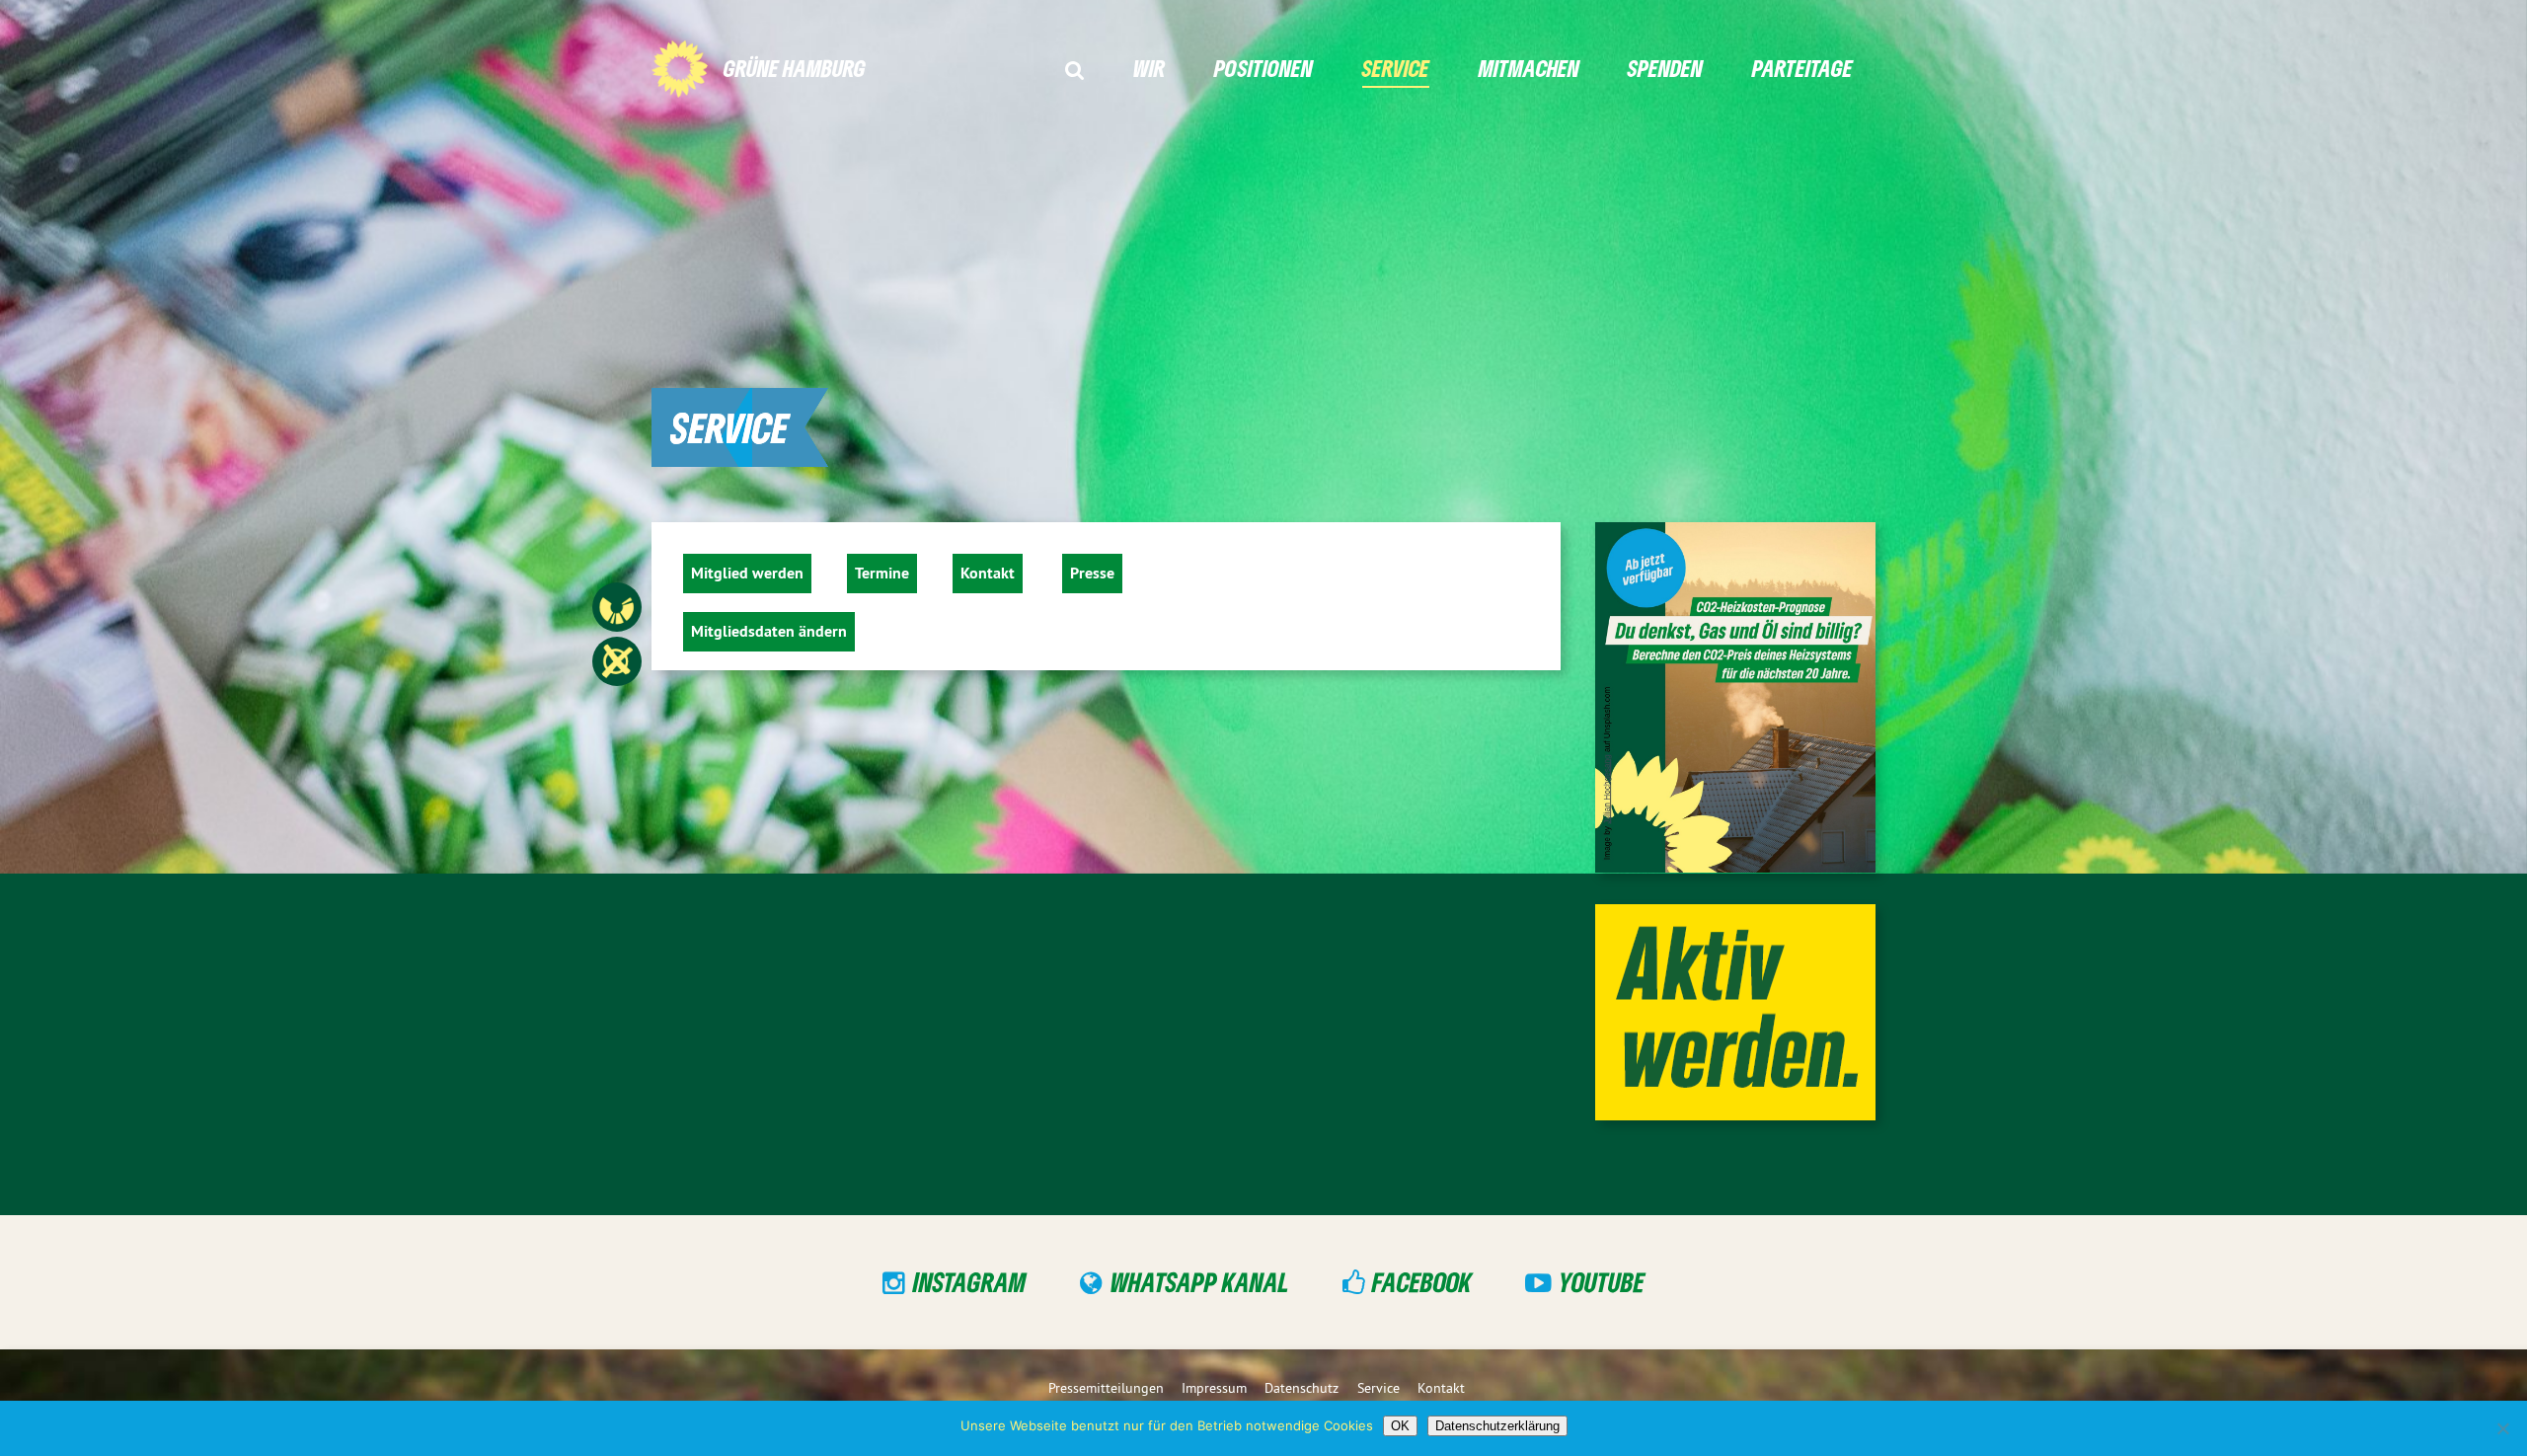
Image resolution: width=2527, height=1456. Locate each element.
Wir (1149, 68)
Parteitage (1802, 68)
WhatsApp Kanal (1200, 1281)
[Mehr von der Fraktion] (666, 607)
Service (1396, 68)
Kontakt (988, 573)
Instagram (970, 1281)
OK (1400, 1426)
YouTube (1602, 1281)
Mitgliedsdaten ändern (769, 631)
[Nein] (2502, 1428)
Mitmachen (1529, 68)
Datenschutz (1302, 1388)
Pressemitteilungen (1106, 1388)
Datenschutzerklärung (1497, 1426)
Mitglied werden (747, 573)
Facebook (1422, 1281)
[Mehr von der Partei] (666, 661)
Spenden (1665, 68)
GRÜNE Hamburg (795, 68)
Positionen (1263, 68)
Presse (1092, 573)
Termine (882, 573)
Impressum (1214, 1388)
